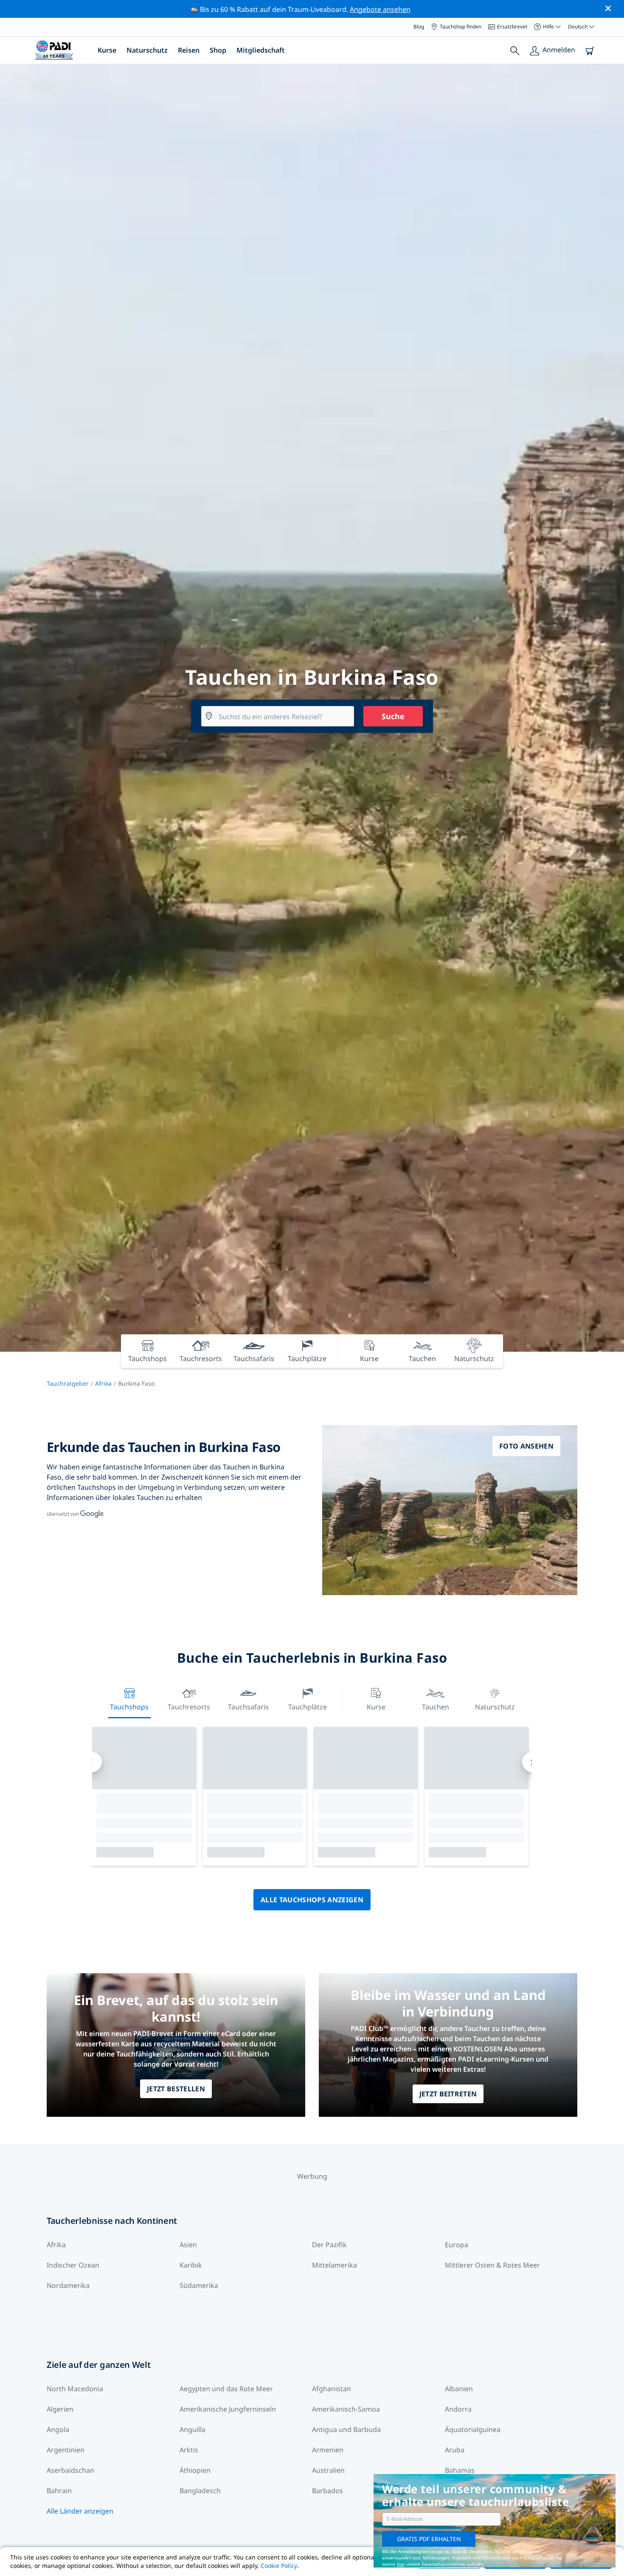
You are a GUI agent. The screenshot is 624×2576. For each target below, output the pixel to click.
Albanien (459, 2389)
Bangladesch (200, 2491)
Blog (419, 27)
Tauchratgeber (68, 1383)
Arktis (189, 2450)
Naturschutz (147, 50)
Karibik (191, 2265)
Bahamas (460, 2470)
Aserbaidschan (70, 2470)
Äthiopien (195, 2470)
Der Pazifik (329, 2245)
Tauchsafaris (248, 1707)
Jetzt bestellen (176, 2089)
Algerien (60, 2409)
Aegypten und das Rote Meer (226, 2389)
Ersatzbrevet (512, 27)
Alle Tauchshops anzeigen (312, 1900)
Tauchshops (129, 1707)
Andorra (458, 2409)
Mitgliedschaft (261, 50)
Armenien (328, 2450)
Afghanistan (332, 2389)
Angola (58, 2429)
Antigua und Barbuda (346, 2429)
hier (401, 2564)
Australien (328, 2470)
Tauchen (436, 1707)
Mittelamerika (334, 2265)
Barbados (327, 2491)
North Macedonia (75, 2389)
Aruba (455, 2450)
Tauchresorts (189, 1707)
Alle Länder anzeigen (80, 2511)
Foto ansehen (526, 1446)
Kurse (107, 50)
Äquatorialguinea (473, 2429)
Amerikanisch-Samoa (346, 2409)
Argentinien (66, 2450)
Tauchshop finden (461, 27)
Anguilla (193, 2429)
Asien (188, 2245)
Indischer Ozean (73, 2265)
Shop (218, 50)
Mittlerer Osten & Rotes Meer (492, 2265)
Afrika (103, 1383)
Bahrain (59, 2491)
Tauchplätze (308, 1707)
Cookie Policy (279, 2566)
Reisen (189, 50)
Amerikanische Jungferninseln (228, 2409)
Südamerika (199, 2285)
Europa (457, 2245)
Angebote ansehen (380, 9)
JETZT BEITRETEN (448, 2094)
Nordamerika (68, 2285)
